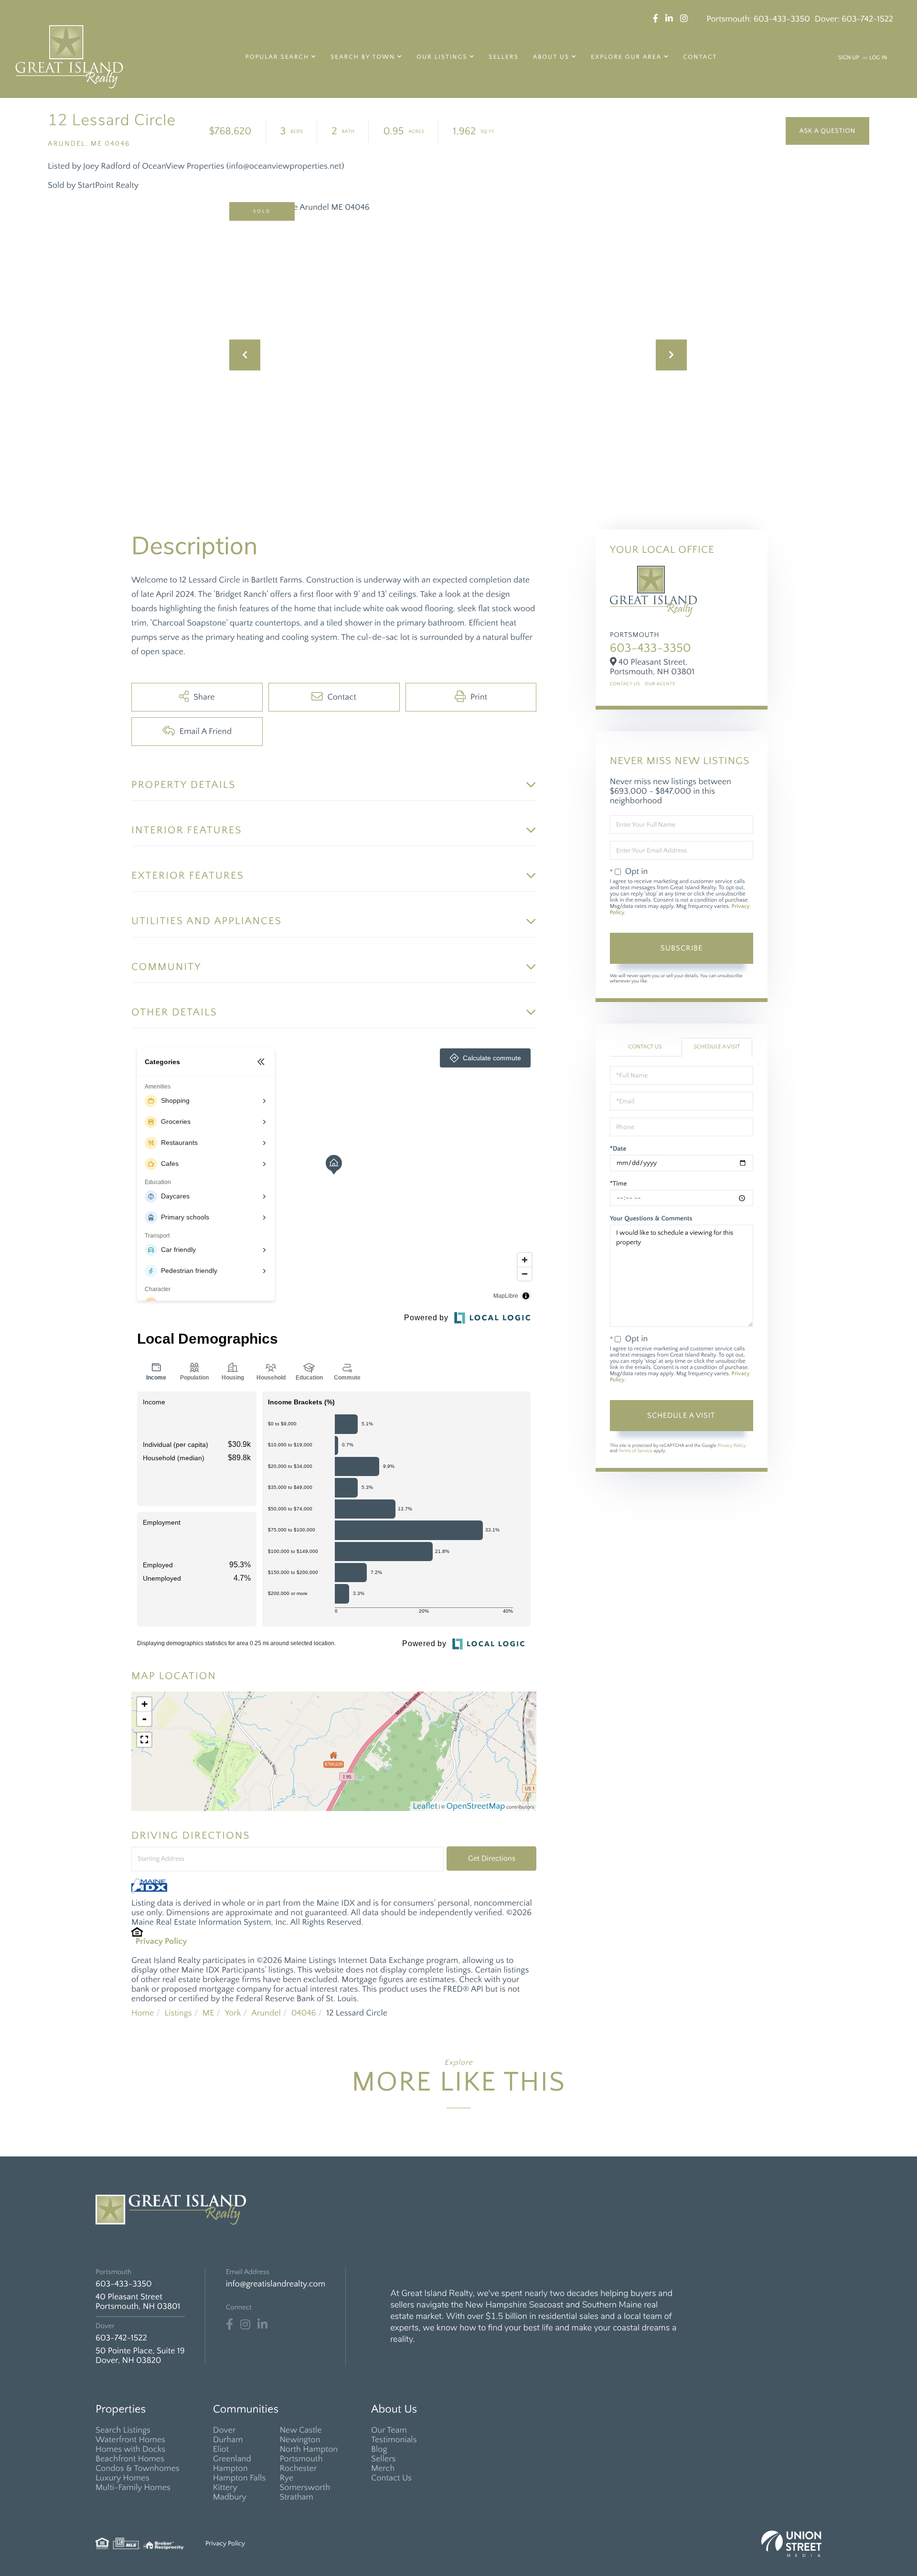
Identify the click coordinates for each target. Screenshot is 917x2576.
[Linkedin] (262, 2325)
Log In (878, 58)
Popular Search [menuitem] (277, 57)
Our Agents (660, 684)
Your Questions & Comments (651, 1218)
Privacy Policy (161, 1941)
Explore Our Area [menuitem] (626, 57)
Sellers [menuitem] (504, 57)
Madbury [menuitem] (230, 2497)
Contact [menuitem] (700, 57)
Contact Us (625, 684)
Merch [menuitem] (383, 2468)
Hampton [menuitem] (230, 2468)
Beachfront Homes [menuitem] (130, 2459)
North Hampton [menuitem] (309, 2449)
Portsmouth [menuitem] (301, 2459)
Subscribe (682, 948)
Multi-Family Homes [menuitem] (133, 2488)
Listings (178, 2013)
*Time (618, 1184)
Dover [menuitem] (224, 2430)
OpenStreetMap (476, 1806)
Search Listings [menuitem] (123, 2430)
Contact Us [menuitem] (391, 2478)
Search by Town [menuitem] (363, 57)
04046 (304, 2013)
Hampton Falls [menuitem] (239, 2478)
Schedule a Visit (717, 1047)
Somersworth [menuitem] (305, 2488)
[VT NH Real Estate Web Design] (791, 2544)
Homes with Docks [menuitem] (130, 2449)
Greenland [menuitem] (232, 2459)
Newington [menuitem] (300, 2440)
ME (208, 2013)
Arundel (266, 2013)
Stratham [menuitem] (296, 2497)
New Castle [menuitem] (300, 2430)
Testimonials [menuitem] (394, 2440)
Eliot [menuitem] (221, 2449)
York (233, 2013)
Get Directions (492, 1858)
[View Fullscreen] (144, 1740)
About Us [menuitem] (551, 57)
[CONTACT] (827, 131)
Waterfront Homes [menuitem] (130, 2440)
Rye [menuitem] (286, 2478)
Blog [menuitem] (379, 2449)
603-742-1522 (867, 19)
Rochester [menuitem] (298, 2468)
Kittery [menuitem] (225, 2488)
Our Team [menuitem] (389, 2430)
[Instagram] (245, 2325)
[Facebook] (229, 2325)
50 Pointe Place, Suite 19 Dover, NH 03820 (140, 2356)
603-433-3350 (782, 19)
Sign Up (849, 58)
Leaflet (425, 1806)
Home (143, 2013)
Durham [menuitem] (228, 2440)
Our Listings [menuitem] (442, 57)
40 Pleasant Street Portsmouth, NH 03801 (138, 2302)
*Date (618, 1149)
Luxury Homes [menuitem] (123, 2478)
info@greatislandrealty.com (276, 2284)
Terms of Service (635, 1451)
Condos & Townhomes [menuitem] (138, 2468)
